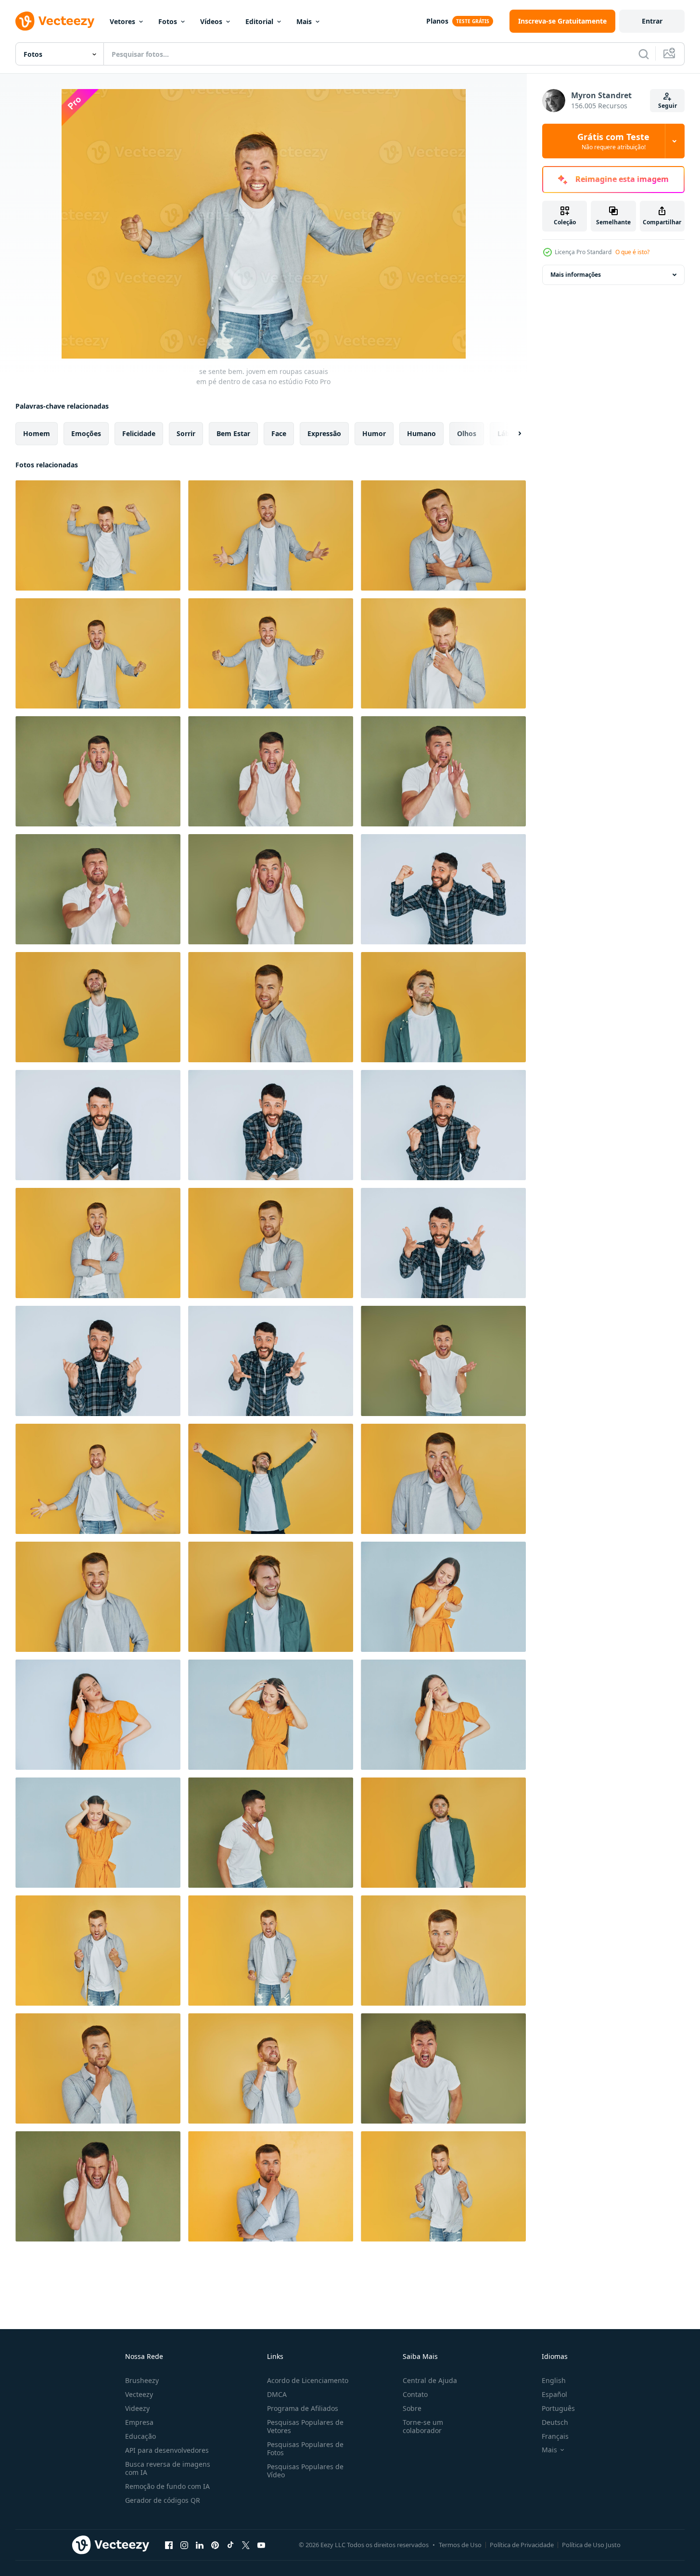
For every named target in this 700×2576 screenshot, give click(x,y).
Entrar (652, 21)
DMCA (277, 2394)
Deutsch (555, 2422)
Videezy (137, 2408)
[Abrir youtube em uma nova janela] (261, 2545)
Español (554, 2394)
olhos (467, 433)
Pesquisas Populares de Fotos (305, 2448)
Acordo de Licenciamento (308, 2380)
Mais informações (576, 275)
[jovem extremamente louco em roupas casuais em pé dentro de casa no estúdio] (443, 2068)
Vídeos (211, 21)
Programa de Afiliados (303, 2408)
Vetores (122, 21)
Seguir (668, 106)
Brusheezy (142, 2380)
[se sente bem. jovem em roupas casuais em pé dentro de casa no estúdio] (98, 535)
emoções (86, 433)
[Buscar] (644, 54)
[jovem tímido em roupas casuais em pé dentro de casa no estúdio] (443, 1951)
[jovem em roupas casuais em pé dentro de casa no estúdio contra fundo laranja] (271, 1007)
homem (37, 433)
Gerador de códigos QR (163, 2500)
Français (555, 2436)
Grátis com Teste (613, 141)
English (554, 2380)
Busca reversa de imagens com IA (168, 2468)
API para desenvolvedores (167, 2450)
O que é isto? (632, 252)
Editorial (259, 21)
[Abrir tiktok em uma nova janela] (230, 2545)
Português (558, 2408)
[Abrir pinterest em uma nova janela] (215, 2545)
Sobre (412, 2408)
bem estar (233, 433)
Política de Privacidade (522, 2545)
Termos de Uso (460, 2545)
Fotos (168, 21)
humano (421, 433)
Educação (140, 2436)
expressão (324, 433)
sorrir (186, 433)
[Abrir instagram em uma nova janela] (184, 2545)
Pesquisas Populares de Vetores (305, 2426)
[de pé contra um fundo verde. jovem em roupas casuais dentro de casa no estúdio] (443, 1361)
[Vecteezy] (55, 21)
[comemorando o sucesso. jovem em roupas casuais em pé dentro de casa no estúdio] (443, 889)
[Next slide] (511, 434)
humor (374, 433)
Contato (415, 2394)
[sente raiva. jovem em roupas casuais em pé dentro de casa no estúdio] (98, 1951)
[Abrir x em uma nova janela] (246, 2545)
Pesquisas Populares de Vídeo (305, 2471)
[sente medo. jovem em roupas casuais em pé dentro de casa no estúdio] (98, 771)
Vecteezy (139, 2394)
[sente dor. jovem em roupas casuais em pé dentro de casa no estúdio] (443, 1597)
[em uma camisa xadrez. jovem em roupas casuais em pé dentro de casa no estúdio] (98, 1125)
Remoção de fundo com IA (167, 2486)
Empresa (139, 2422)
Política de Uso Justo (591, 2545)
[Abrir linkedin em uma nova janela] (200, 2545)
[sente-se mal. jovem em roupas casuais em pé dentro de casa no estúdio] (443, 653)
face (279, 433)
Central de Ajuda (430, 2380)
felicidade (139, 433)
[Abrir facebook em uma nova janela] (169, 2545)
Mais (304, 21)
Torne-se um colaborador (423, 2426)
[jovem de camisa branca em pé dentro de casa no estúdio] (271, 1833)
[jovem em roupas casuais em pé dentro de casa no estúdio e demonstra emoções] (98, 1479)
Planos (437, 21)
